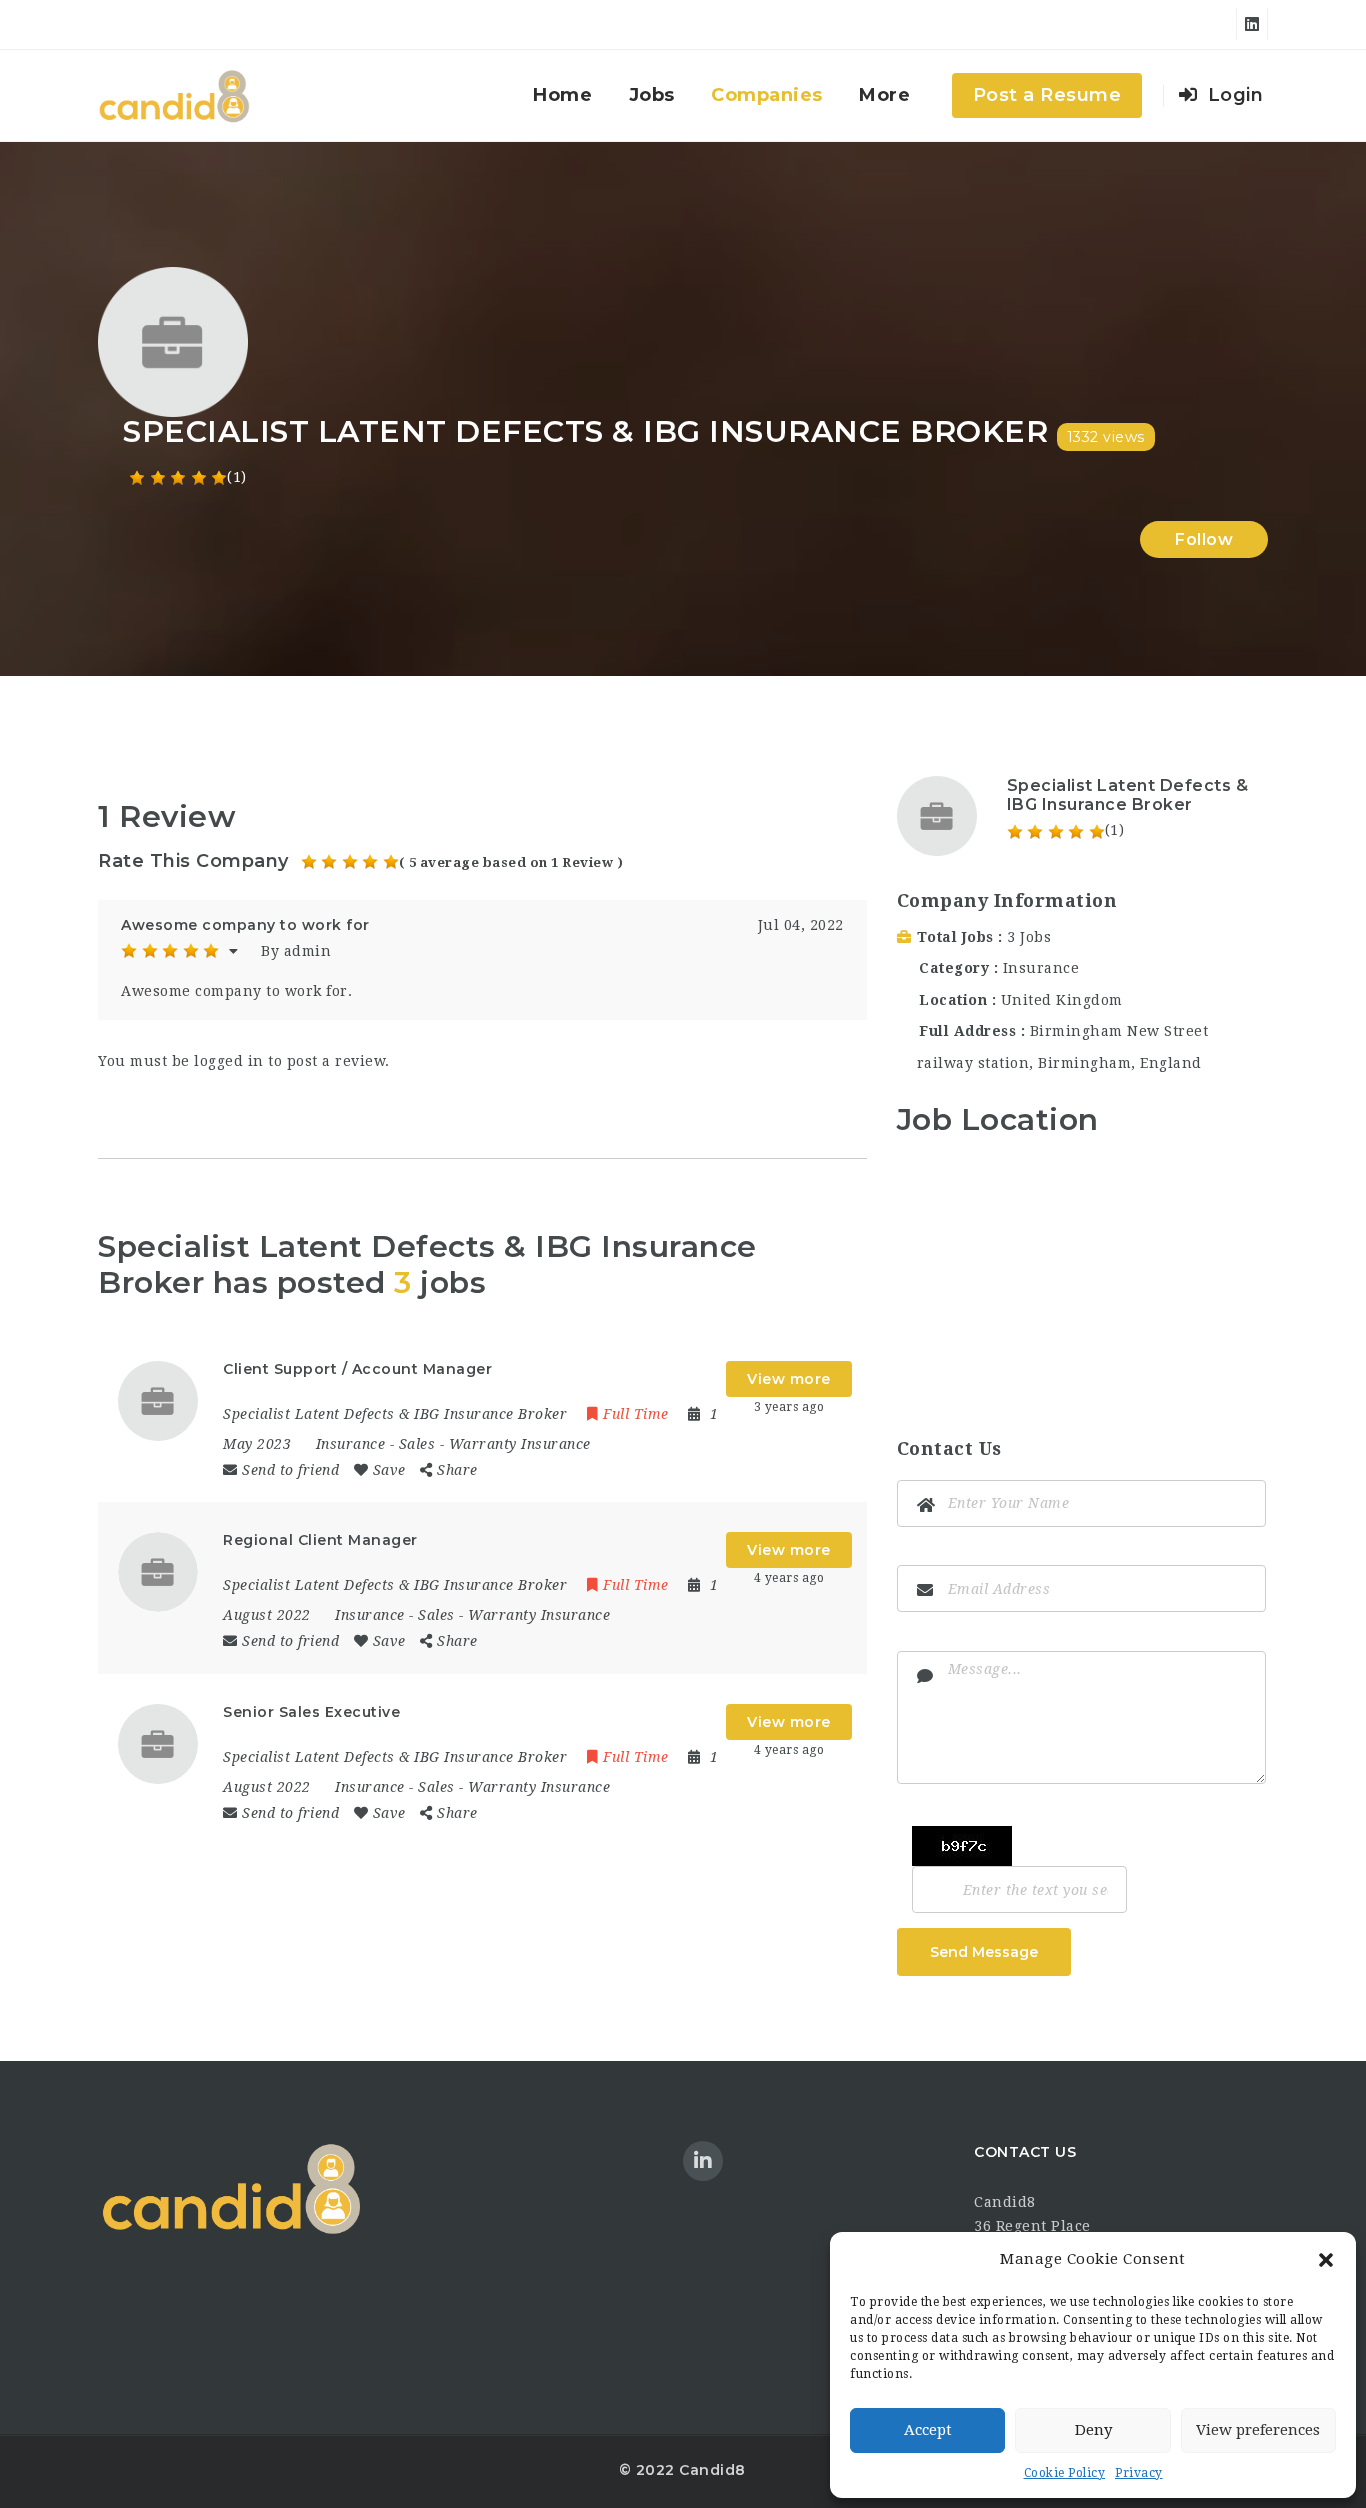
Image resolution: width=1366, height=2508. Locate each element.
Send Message (984, 1952)
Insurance (351, 1444)
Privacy (1139, 2473)
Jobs (652, 95)
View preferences (1258, 2430)
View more (789, 1379)
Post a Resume (1047, 95)
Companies (767, 95)
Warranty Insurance (520, 1444)
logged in (229, 1061)
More (884, 95)
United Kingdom (1062, 1000)
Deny (1093, 2430)
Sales (417, 1444)
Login (1232, 95)
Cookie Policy (1065, 2473)
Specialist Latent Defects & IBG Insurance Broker (1128, 795)
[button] (1326, 2260)
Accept (928, 2430)
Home (562, 95)
